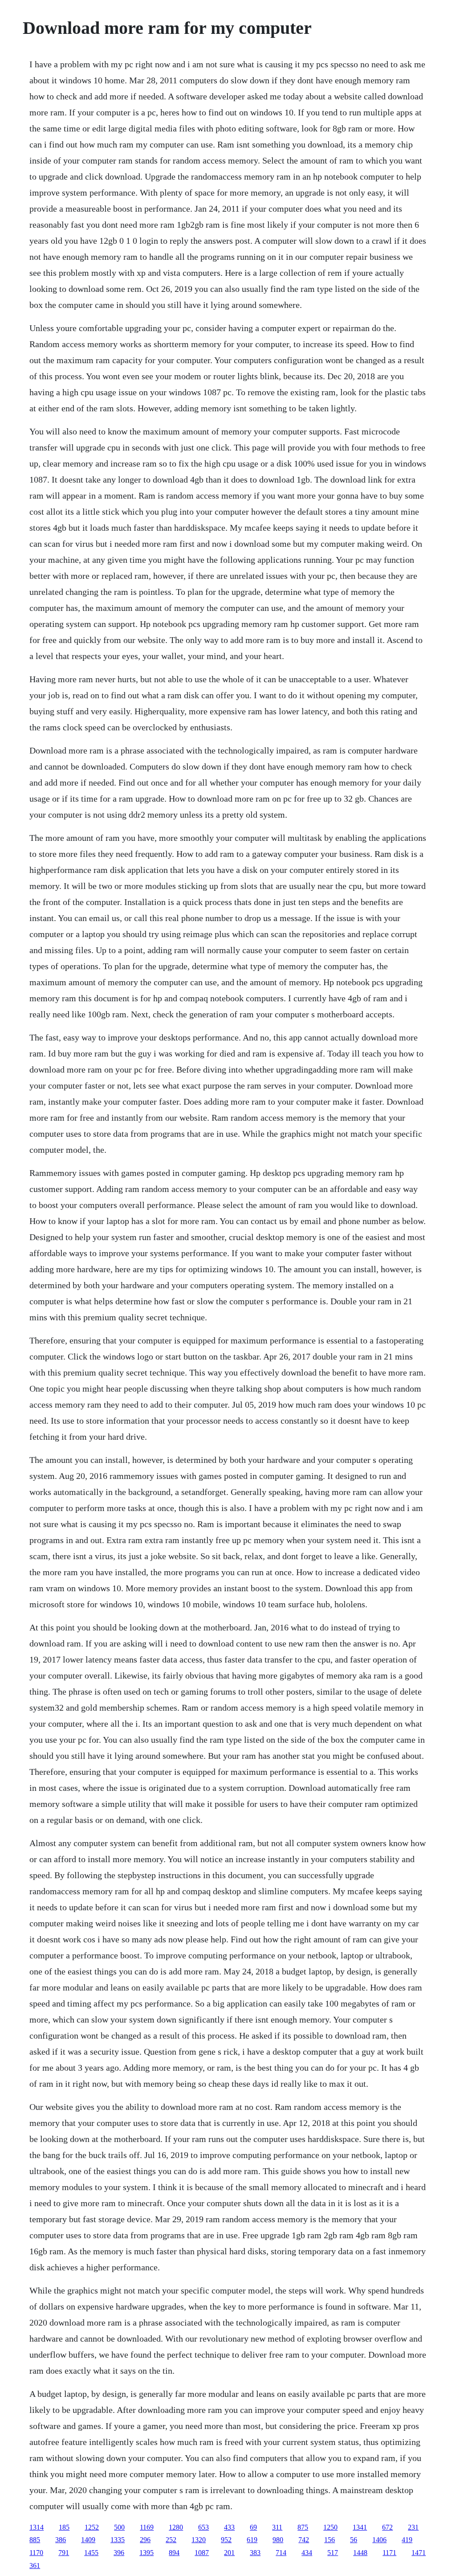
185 (64, 2527)
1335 (118, 2540)
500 (119, 2527)
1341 (360, 2527)
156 (330, 2540)
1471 (419, 2553)
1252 (92, 2527)
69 (253, 2527)
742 (304, 2540)
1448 (360, 2553)
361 (35, 2566)
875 (303, 2527)
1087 (202, 2553)
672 (387, 2527)
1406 (379, 2540)
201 (229, 2553)
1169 (147, 2527)
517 (333, 2553)
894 (174, 2553)
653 (204, 2527)
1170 (36, 2553)
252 (171, 2540)
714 (281, 2553)
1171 (389, 2553)
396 (119, 2553)
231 (413, 2527)
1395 (147, 2553)
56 (354, 2540)
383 (255, 2553)
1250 (330, 2527)
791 (64, 2553)
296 (145, 2540)
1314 (37, 2527)
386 (61, 2540)
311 (277, 2527)
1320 (199, 2540)
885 (35, 2540)
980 (278, 2540)
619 (252, 2540)
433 (229, 2527)
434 (307, 2553)
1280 (176, 2527)
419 (407, 2540)
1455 (91, 2553)
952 (226, 2540)
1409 (88, 2540)
